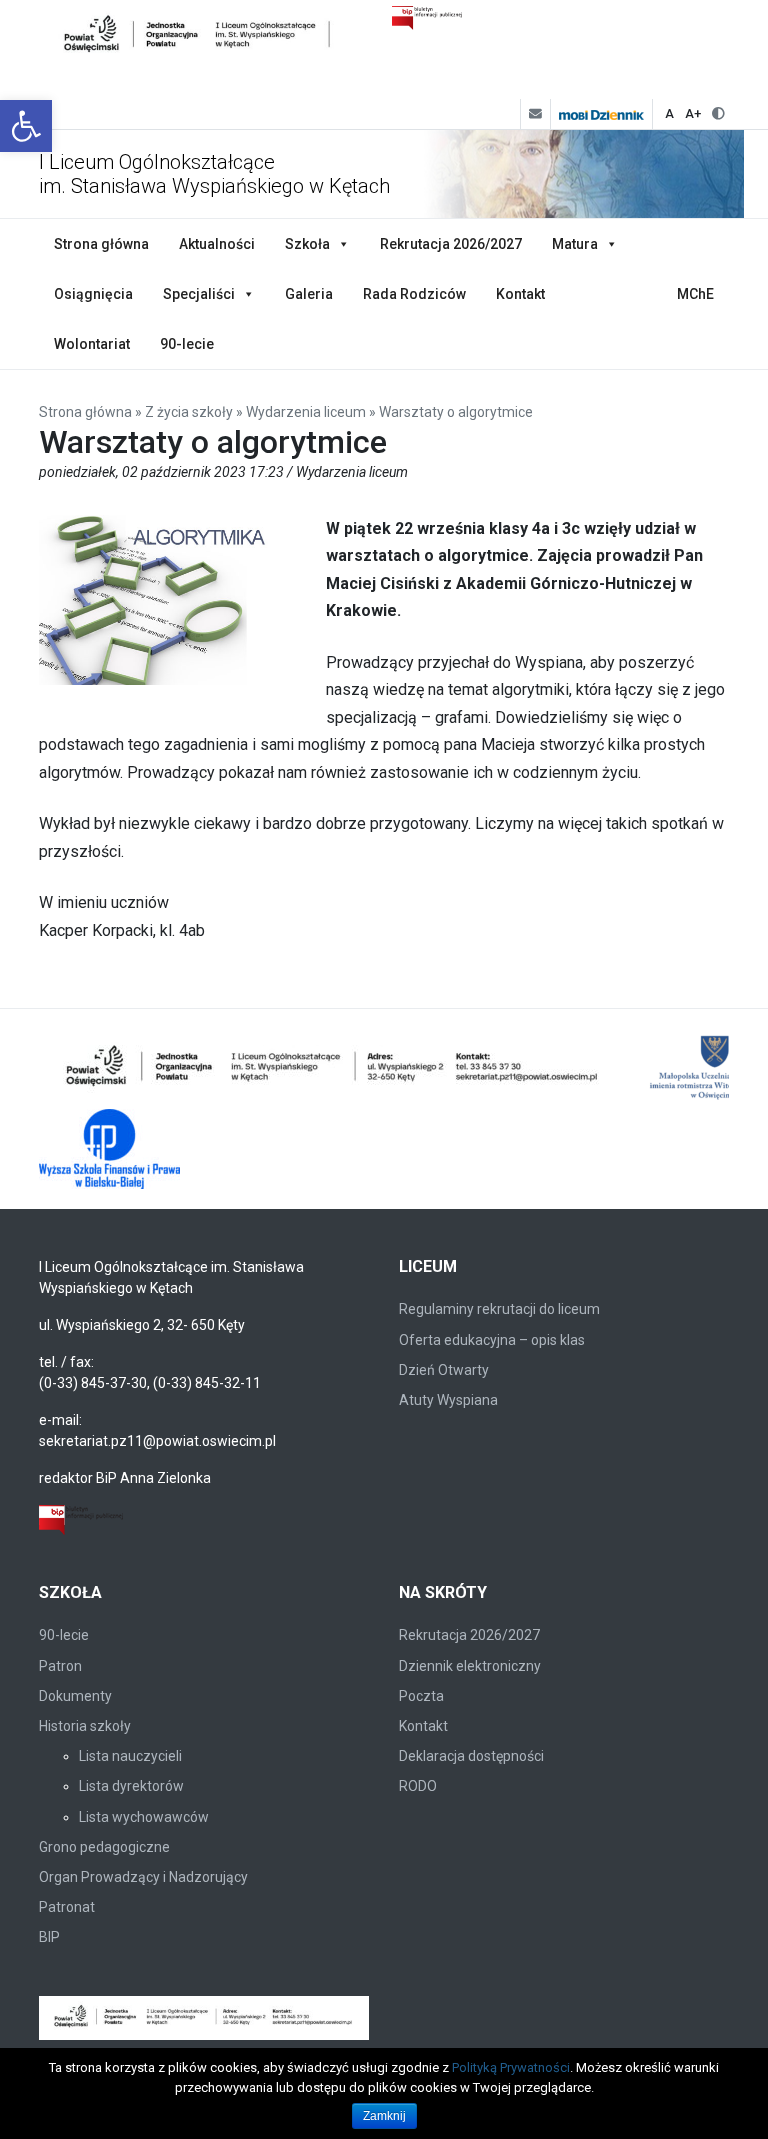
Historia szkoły (85, 1726)
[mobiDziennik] (601, 114)
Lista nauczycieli (130, 1756)
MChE (695, 294)
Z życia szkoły (189, 412)
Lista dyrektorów (131, 1786)
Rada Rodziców (414, 294)
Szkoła (307, 244)
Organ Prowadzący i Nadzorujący (143, 1877)
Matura (575, 244)
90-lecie (187, 344)
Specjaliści (199, 294)
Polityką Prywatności (511, 2067)
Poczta (421, 1696)
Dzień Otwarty (444, 1370)
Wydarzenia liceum (306, 412)
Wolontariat (92, 344)
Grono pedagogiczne (104, 1847)
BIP (49, 1937)
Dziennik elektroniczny (470, 1666)
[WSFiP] (109, 1149)
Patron (60, 1666)
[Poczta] (535, 114)
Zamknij (384, 2116)
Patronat (67, 1907)
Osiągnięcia (93, 294)
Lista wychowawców (144, 1817)
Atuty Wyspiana (448, 1400)
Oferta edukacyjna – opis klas (492, 1340)
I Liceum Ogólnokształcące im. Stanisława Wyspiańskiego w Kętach (214, 174)
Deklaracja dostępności (471, 1756)
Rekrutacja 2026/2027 (451, 244)
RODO (418, 1786)
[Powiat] (333, 1069)
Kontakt (520, 294)
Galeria (309, 294)
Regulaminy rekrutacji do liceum (499, 1309)
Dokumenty (75, 1696)
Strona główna (101, 244)
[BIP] (81, 1519)
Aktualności (217, 244)
